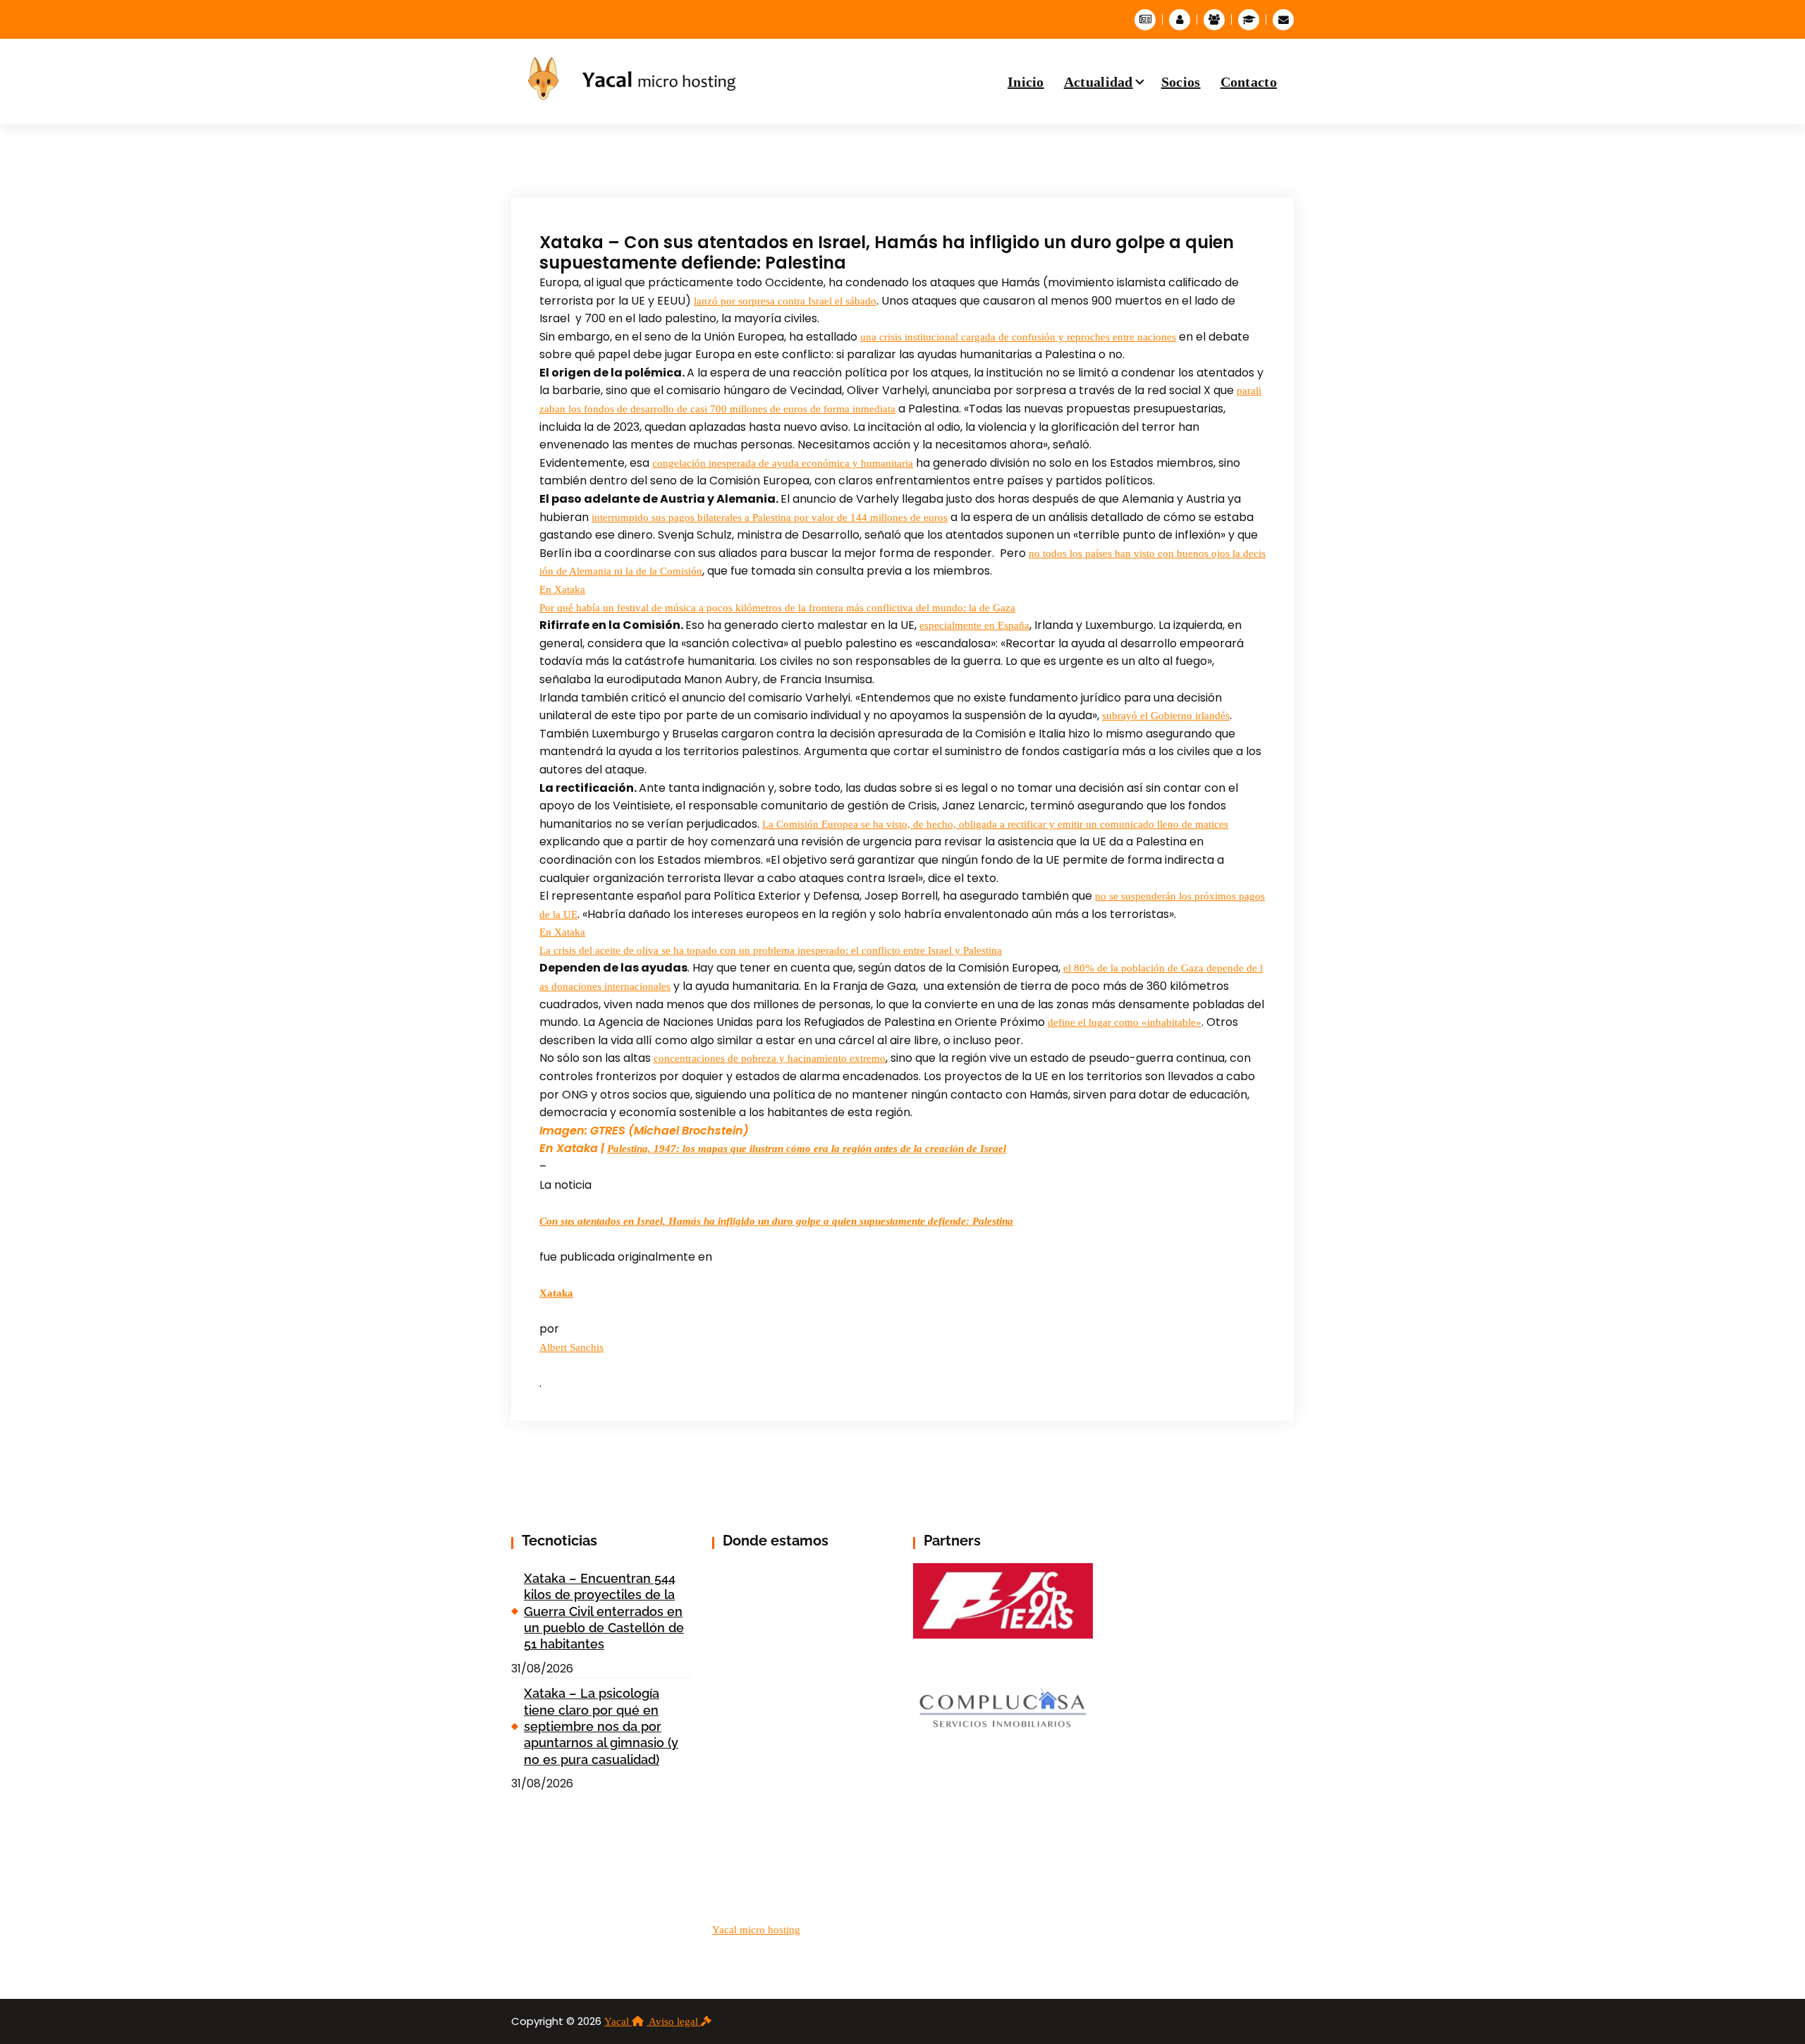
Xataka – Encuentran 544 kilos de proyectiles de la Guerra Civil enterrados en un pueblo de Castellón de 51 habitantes (604, 1611)
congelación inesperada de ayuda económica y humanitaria (783, 463)
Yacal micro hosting (756, 1930)
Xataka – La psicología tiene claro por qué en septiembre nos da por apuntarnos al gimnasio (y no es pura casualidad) (601, 1726)
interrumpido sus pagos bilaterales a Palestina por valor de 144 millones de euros (770, 518)
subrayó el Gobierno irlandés (1166, 716)
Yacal (618, 2021)
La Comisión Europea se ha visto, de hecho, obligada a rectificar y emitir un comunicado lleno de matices (995, 824)
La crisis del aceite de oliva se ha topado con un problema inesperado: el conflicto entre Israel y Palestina (771, 950)
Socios (1181, 82)
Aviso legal (675, 2021)
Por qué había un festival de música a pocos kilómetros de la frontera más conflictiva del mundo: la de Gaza (777, 608)
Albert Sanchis (571, 1347)
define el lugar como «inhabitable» (1125, 1022)
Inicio (1026, 82)
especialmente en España (974, 625)
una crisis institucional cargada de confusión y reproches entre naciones (1018, 337)
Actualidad (1099, 82)
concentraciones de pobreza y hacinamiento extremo (770, 1058)
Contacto (1249, 82)
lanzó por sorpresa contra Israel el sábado (785, 301)
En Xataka (562, 589)
